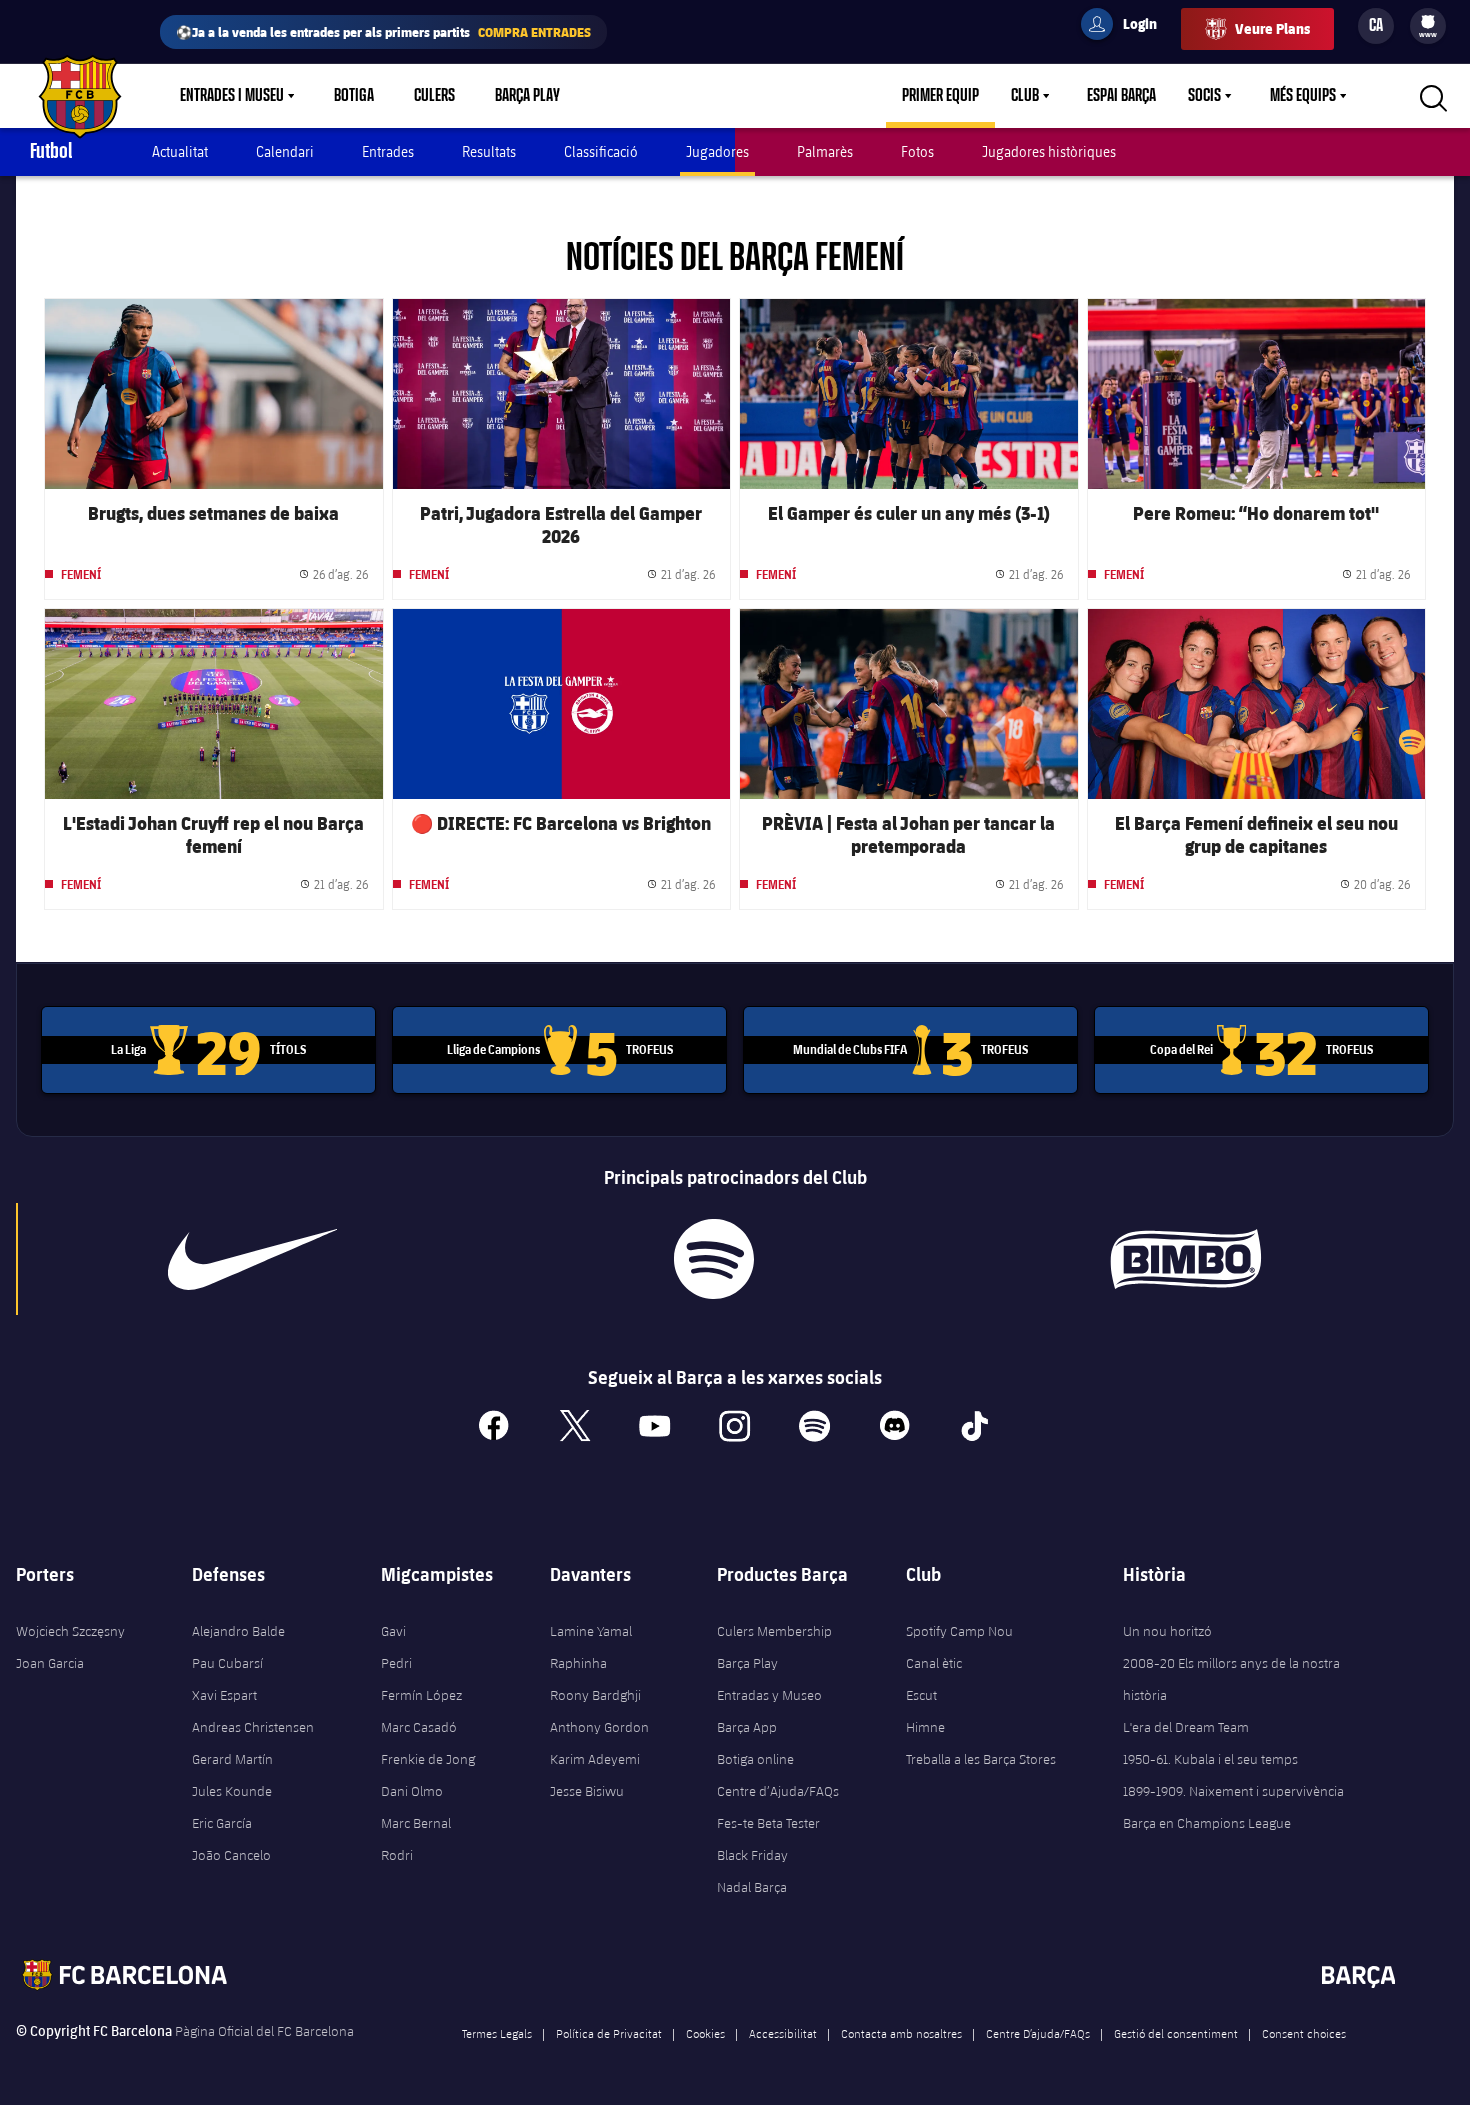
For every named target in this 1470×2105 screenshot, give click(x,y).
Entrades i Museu (232, 96)
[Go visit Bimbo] (1196, 1259)
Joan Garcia (50, 1663)
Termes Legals (497, 2033)
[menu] (1428, 26)
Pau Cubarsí (227, 1663)
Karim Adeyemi (595, 1759)
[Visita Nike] (252, 1259)
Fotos (917, 151)
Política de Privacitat (609, 2033)
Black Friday (752, 1855)
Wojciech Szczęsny (70, 1631)
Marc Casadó (419, 1727)
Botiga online (755, 1759)
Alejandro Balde (238, 1631)
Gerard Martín (232, 1759)
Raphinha (578, 1663)
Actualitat (180, 151)
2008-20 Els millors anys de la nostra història (1231, 1679)
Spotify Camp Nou (959, 1631)
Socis (1204, 96)
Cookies (705, 2033)
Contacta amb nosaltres (901, 2033)
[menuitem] (1428, 22)
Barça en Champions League (1207, 1823)
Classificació (601, 151)
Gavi (393, 1631)
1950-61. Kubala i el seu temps (1210, 1759)
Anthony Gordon (599, 1727)
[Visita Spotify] (713, 1259)
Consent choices (1304, 2033)
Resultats (489, 151)
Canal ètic (934, 1663)
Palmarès (825, 151)
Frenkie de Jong (428, 1759)
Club (1025, 96)
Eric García (222, 1823)
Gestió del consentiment (1176, 2033)
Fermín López (421, 1695)
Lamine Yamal (591, 1631)
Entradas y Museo (769, 1695)
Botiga (354, 96)
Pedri (396, 1663)
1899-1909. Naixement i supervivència (1233, 1791)
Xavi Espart (224, 1695)
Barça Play (527, 96)
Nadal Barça (752, 1887)
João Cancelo (231, 1855)
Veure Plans (1272, 28)
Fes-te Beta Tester (768, 1823)
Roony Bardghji (595, 1695)
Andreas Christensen (253, 1727)
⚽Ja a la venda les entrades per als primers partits (383, 31)
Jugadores (717, 151)
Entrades (388, 151)
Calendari (285, 151)
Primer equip (940, 96)
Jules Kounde (232, 1791)
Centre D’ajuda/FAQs (1038, 2033)
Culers (434, 96)
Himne (925, 1727)
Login (1127, 27)
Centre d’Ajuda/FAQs (778, 1791)
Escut (921, 1695)
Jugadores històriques (1049, 151)
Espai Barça (1121, 96)
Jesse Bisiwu (587, 1791)
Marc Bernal (416, 1823)
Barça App (747, 1727)
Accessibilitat (783, 2033)
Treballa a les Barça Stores (981, 1759)
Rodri (397, 1855)
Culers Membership (774, 1631)
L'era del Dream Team (1186, 1727)
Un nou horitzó (1167, 1631)
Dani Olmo (412, 1791)
